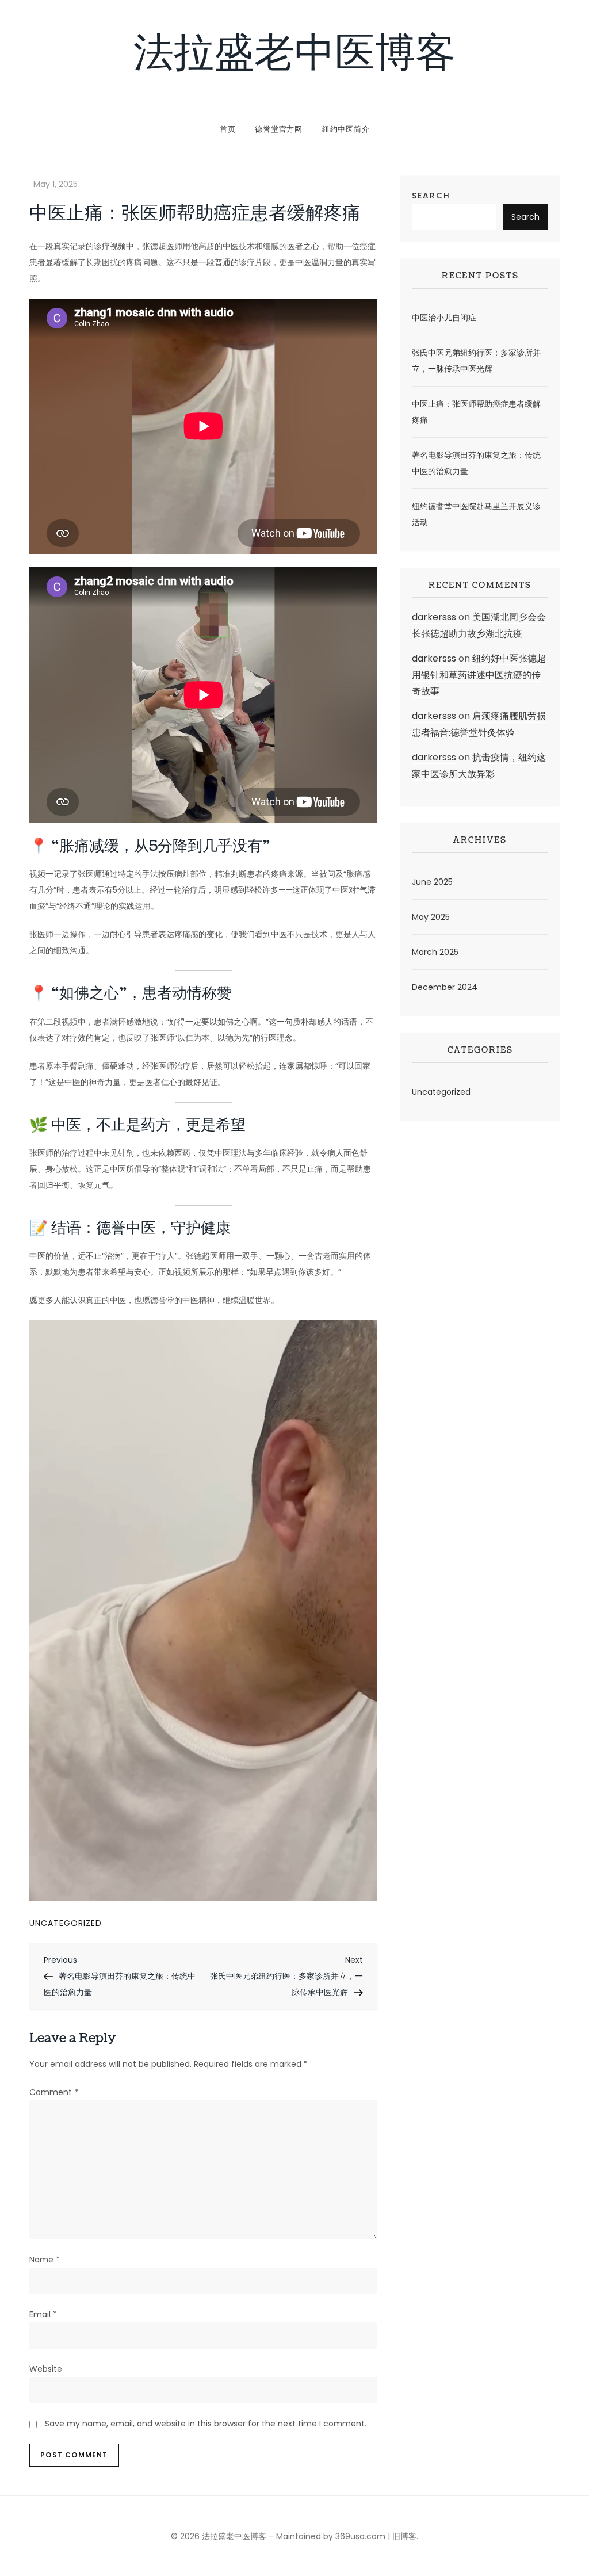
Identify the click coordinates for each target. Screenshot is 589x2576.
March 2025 (435, 952)
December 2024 (445, 987)
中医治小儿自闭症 (444, 318)
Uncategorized (66, 1923)
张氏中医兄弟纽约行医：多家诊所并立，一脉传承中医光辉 (476, 361)
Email (43, 2314)
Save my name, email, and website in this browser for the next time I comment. (206, 2424)
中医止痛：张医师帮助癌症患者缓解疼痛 (476, 412)
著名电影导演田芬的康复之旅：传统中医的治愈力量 (476, 463)
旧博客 (404, 2536)
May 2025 (431, 917)
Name (45, 2260)
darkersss (434, 617)
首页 (228, 129)
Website (46, 2369)
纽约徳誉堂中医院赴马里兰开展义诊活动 (476, 514)
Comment (54, 2092)
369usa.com (360, 2536)
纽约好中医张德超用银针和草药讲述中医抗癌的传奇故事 (479, 675)
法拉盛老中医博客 (294, 56)
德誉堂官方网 (279, 129)
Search (431, 196)
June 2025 (432, 882)
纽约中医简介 (346, 129)
